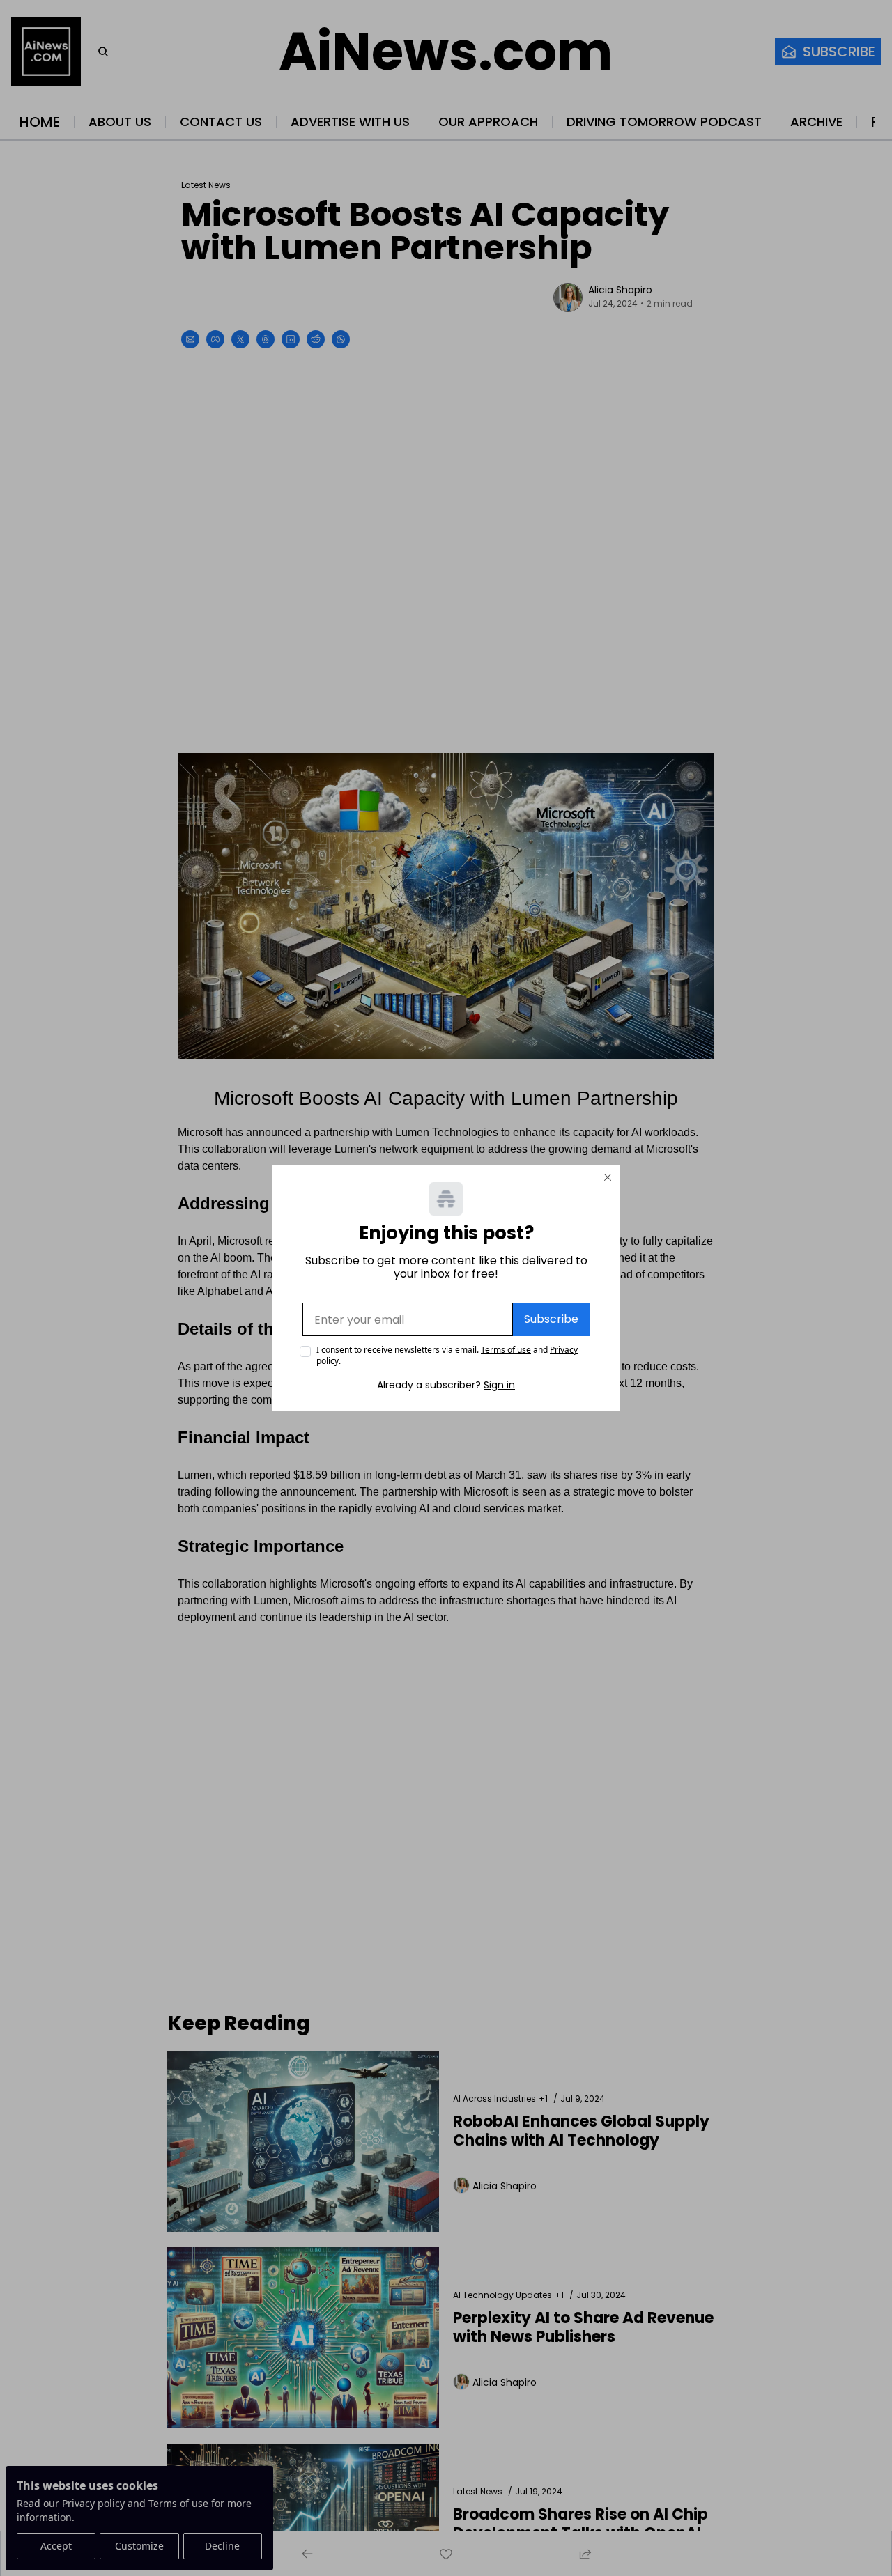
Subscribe (551, 1319)
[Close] (608, 1177)
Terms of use (506, 1350)
